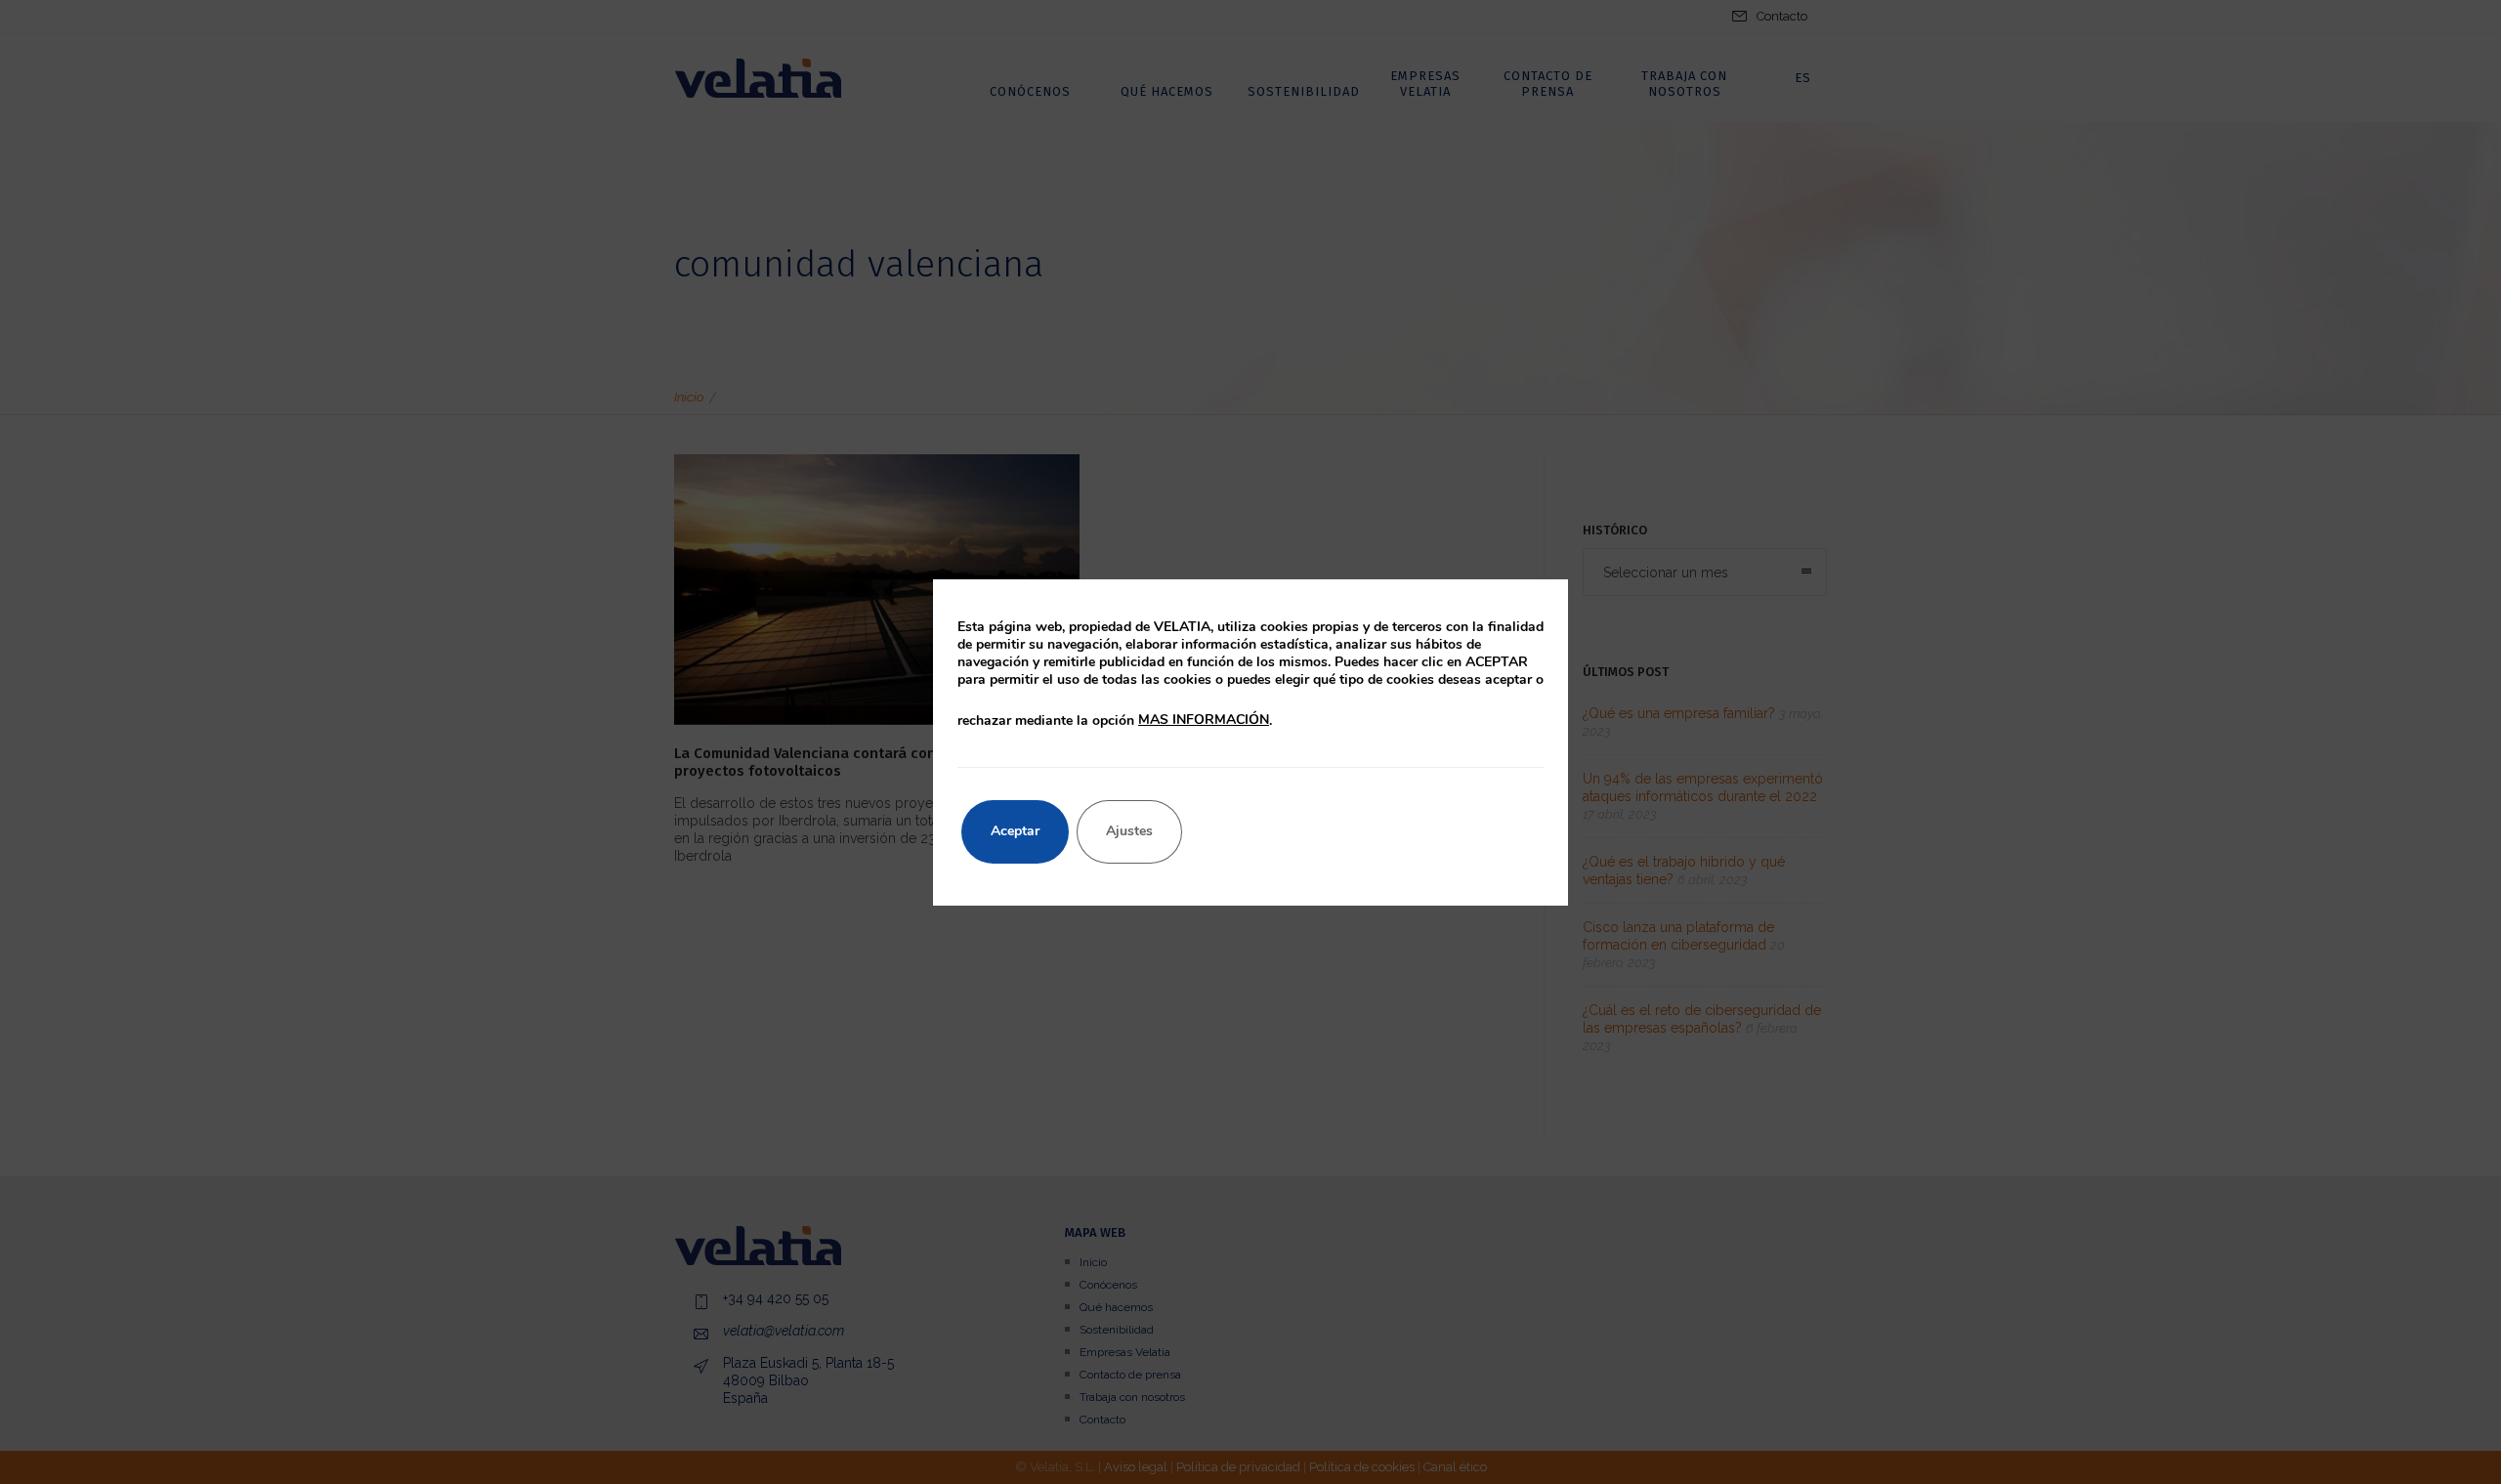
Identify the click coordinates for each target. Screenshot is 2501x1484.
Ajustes (1129, 831)
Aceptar (1015, 831)
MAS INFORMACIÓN (1204, 720)
